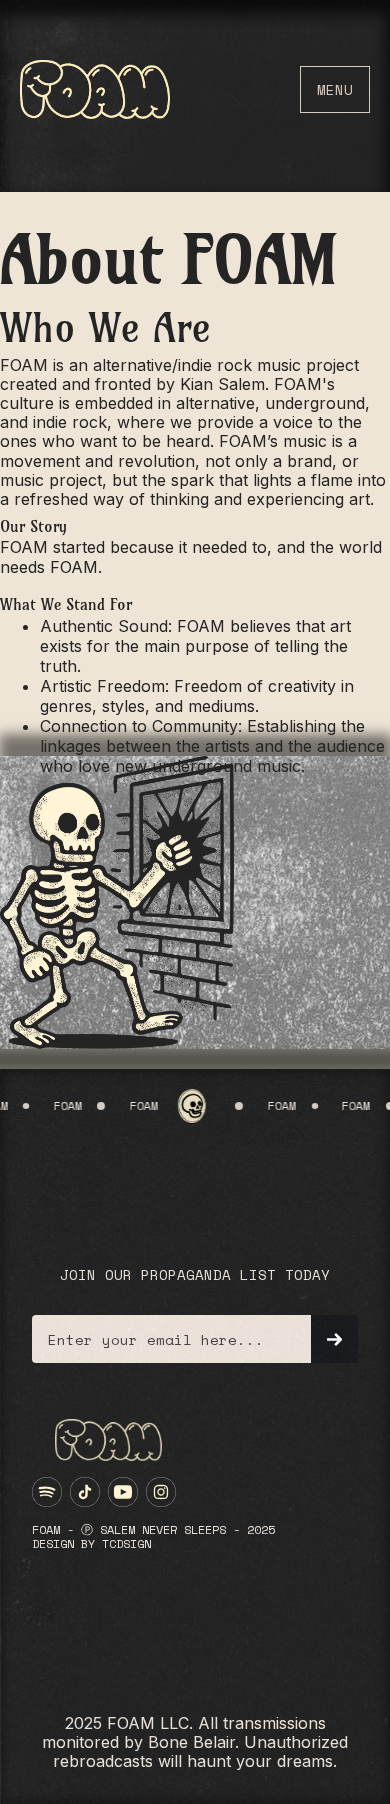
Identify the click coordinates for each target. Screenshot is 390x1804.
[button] (335, 89)
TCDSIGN (126, 1543)
